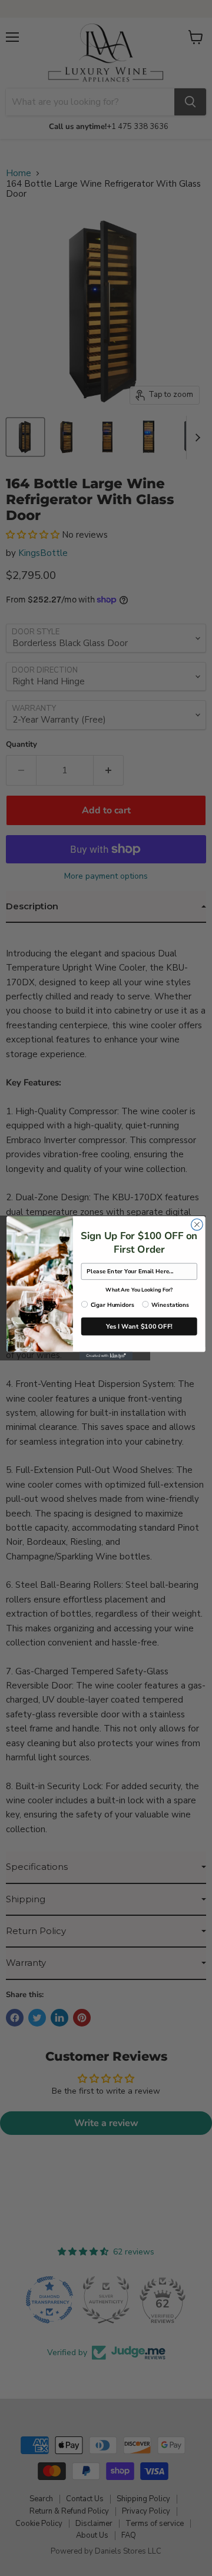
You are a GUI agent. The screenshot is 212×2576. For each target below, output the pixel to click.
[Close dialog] (197, 1224)
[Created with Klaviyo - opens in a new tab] (106, 1356)
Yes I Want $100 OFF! (139, 1326)
